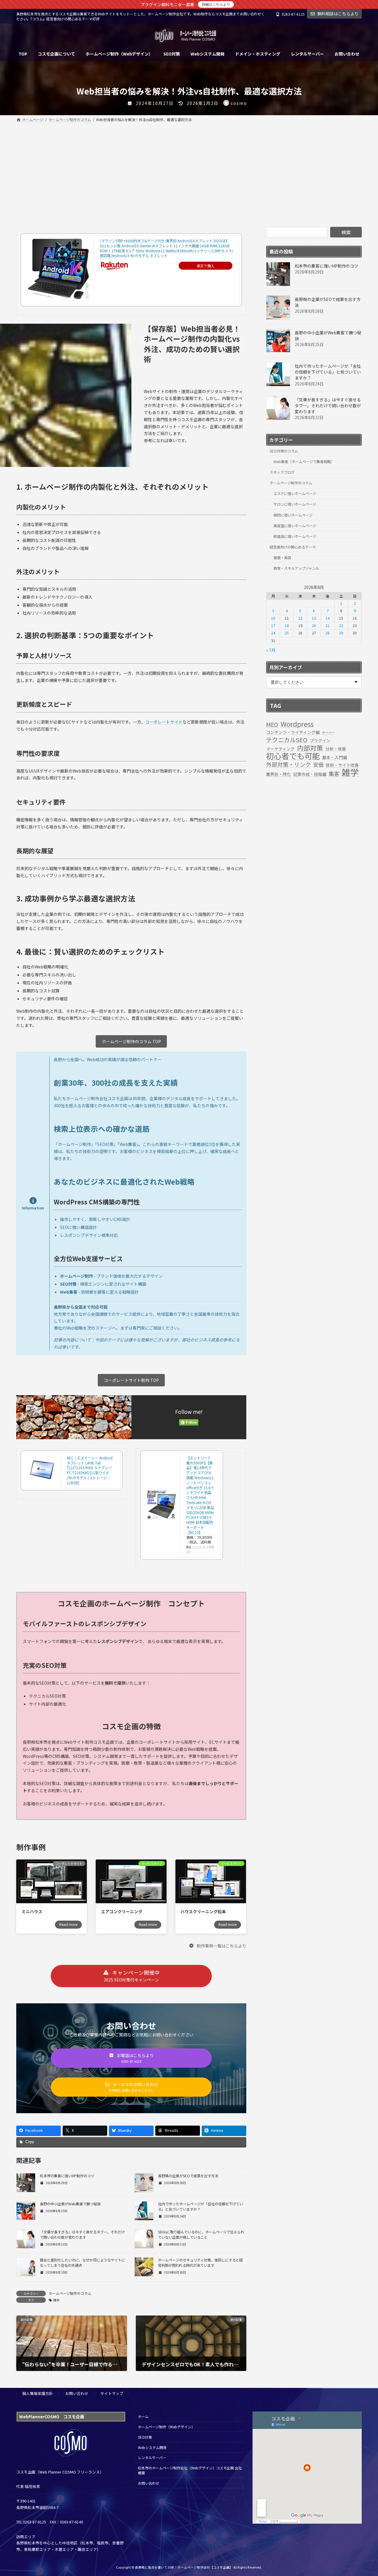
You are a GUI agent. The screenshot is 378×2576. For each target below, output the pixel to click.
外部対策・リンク (289, 764)
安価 (318, 765)
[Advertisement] (189, 168)
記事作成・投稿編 (310, 774)
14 (328, 618)
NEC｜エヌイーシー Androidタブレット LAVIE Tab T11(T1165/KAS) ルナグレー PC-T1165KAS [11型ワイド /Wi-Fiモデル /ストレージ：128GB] (90, 1470)
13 (314, 618)
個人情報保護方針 (38, 2393)
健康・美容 (282, 558)
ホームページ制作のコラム (70, 2293)
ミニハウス (32, 1911)
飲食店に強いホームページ (295, 536)
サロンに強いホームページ (295, 504)
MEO (272, 724)
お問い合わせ (77, 2393)
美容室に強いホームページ (295, 526)
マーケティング (280, 749)
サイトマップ (112, 2393)
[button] (217, 1945)
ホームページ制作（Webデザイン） (166, 2427)
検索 (346, 232)
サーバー (328, 733)
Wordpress (297, 724)
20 (314, 626)
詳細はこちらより (216, 4)
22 (341, 626)
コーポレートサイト (164, 722)
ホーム (143, 2416)
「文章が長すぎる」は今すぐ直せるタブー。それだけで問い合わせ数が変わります (82, 2235)
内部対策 (310, 748)
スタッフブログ (282, 472)
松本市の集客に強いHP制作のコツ (67, 2176)
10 (273, 618)
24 (273, 633)
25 (287, 633)
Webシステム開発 (152, 2447)
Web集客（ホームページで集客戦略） (304, 462)
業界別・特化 (278, 774)
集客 (334, 774)
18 (287, 626)
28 (328, 633)
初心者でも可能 (293, 756)
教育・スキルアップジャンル (296, 568)
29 (341, 633)
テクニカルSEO (287, 740)
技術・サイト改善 (342, 765)
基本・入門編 (335, 757)
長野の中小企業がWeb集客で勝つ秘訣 (70, 2204)
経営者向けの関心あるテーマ (293, 547)
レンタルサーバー (152, 2457)
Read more (68, 1924)
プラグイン (320, 740)
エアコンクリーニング (122, 1911)
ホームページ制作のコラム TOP (131, 1041)
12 (300, 618)
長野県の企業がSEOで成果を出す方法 (188, 2176)
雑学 (56, 2300)
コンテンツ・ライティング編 (293, 732)
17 (273, 626)
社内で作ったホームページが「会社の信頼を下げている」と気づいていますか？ (328, 372)
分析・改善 (336, 749)
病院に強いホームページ (293, 515)
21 (328, 626)
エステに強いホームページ (295, 494)
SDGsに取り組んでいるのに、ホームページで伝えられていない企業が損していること (201, 2235)
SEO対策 (145, 2437)
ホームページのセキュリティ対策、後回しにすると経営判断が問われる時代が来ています (200, 2263)
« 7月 (271, 650)
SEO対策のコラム (284, 451)
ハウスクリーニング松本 (203, 1911)
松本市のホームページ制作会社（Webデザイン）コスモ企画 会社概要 (190, 2470)
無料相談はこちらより (338, 14)
